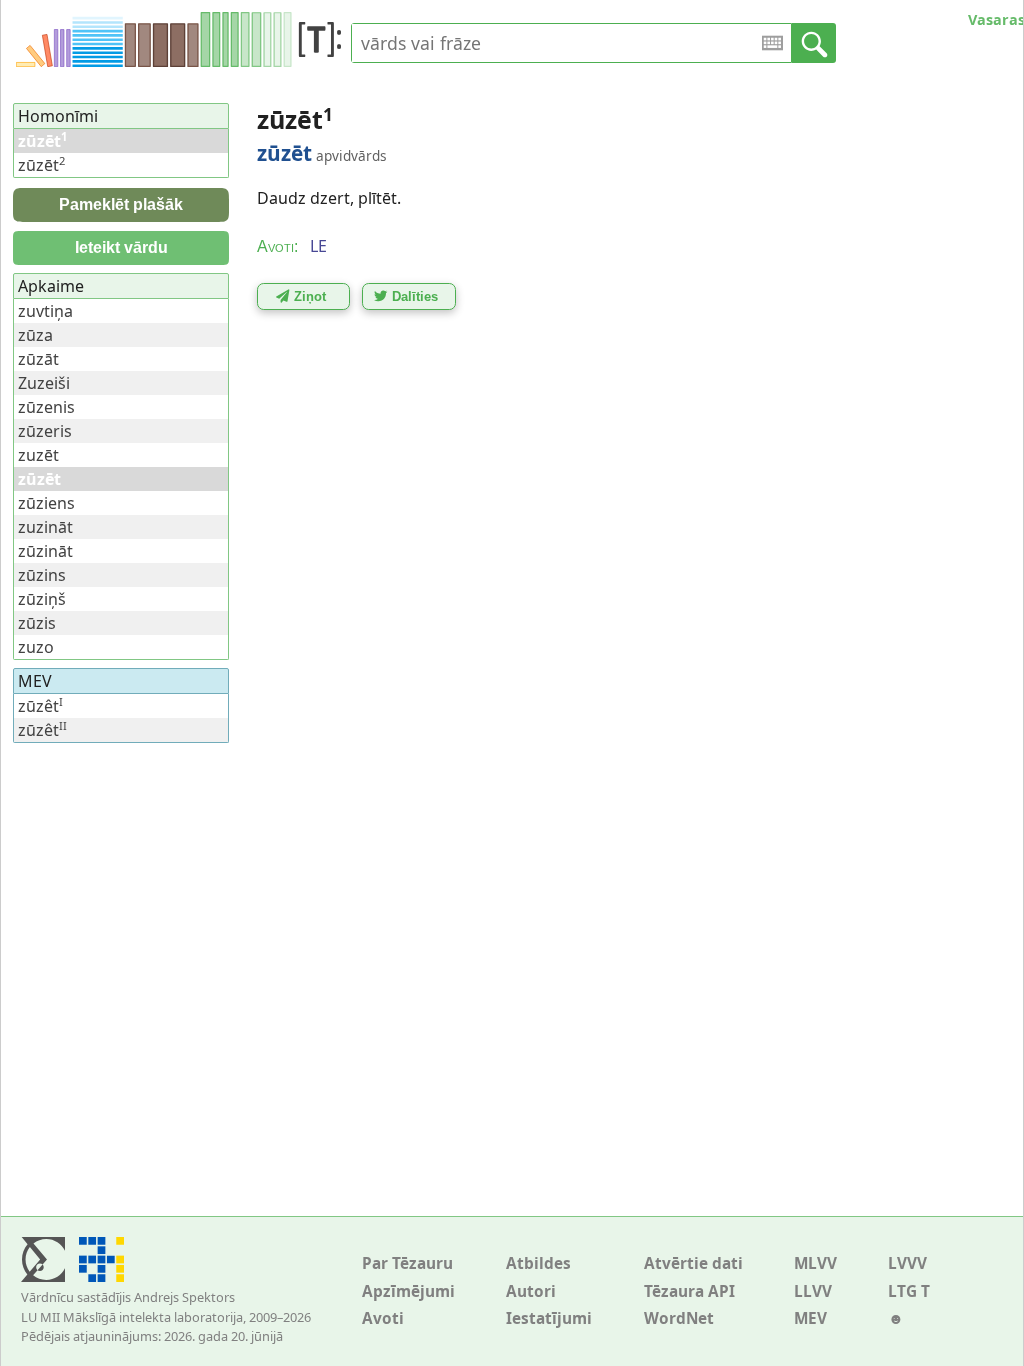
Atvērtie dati (693, 1263)
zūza (35, 335)
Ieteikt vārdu (121, 247)
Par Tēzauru (407, 1263)
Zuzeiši (44, 383)
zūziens (46, 503)
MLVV (815, 1263)
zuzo (36, 647)
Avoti (383, 1318)
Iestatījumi (549, 1318)
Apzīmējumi (408, 1291)
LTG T (909, 1291)
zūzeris (45, 431)
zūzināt (45, 551)
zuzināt (45, 527)
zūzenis (46, 407)
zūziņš (42, 599)
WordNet (679, 1318)
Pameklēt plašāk (121, 204)
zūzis (37, 623)
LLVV (813, 1291)
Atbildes (538, 1263)
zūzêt (40, 706)
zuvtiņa (45, 311)
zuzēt (38, 455)
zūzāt (38, 359)
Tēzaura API (689, 1291)
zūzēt (41, 165)
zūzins (42, 575)
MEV (810, 1318)
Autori (531, 1291)
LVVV (907, 1263)
